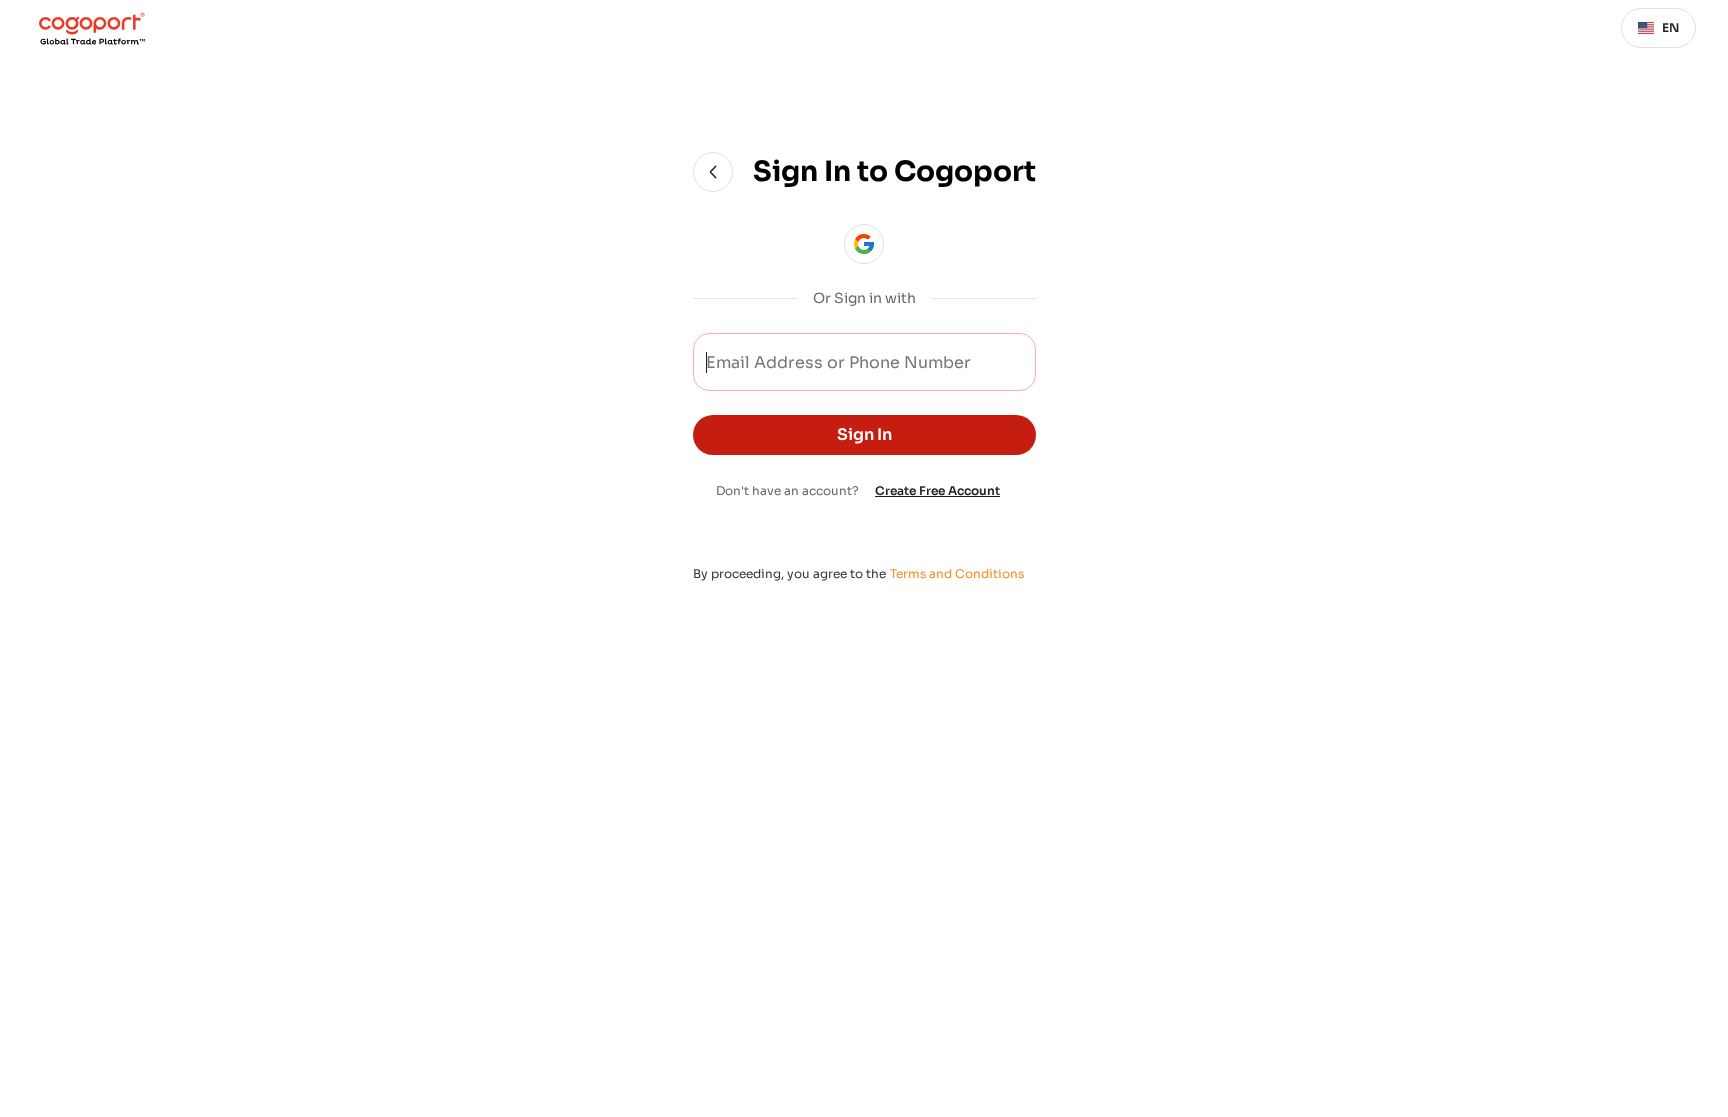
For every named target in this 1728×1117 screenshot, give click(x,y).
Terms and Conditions (957, 573)
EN (1670, 27)
